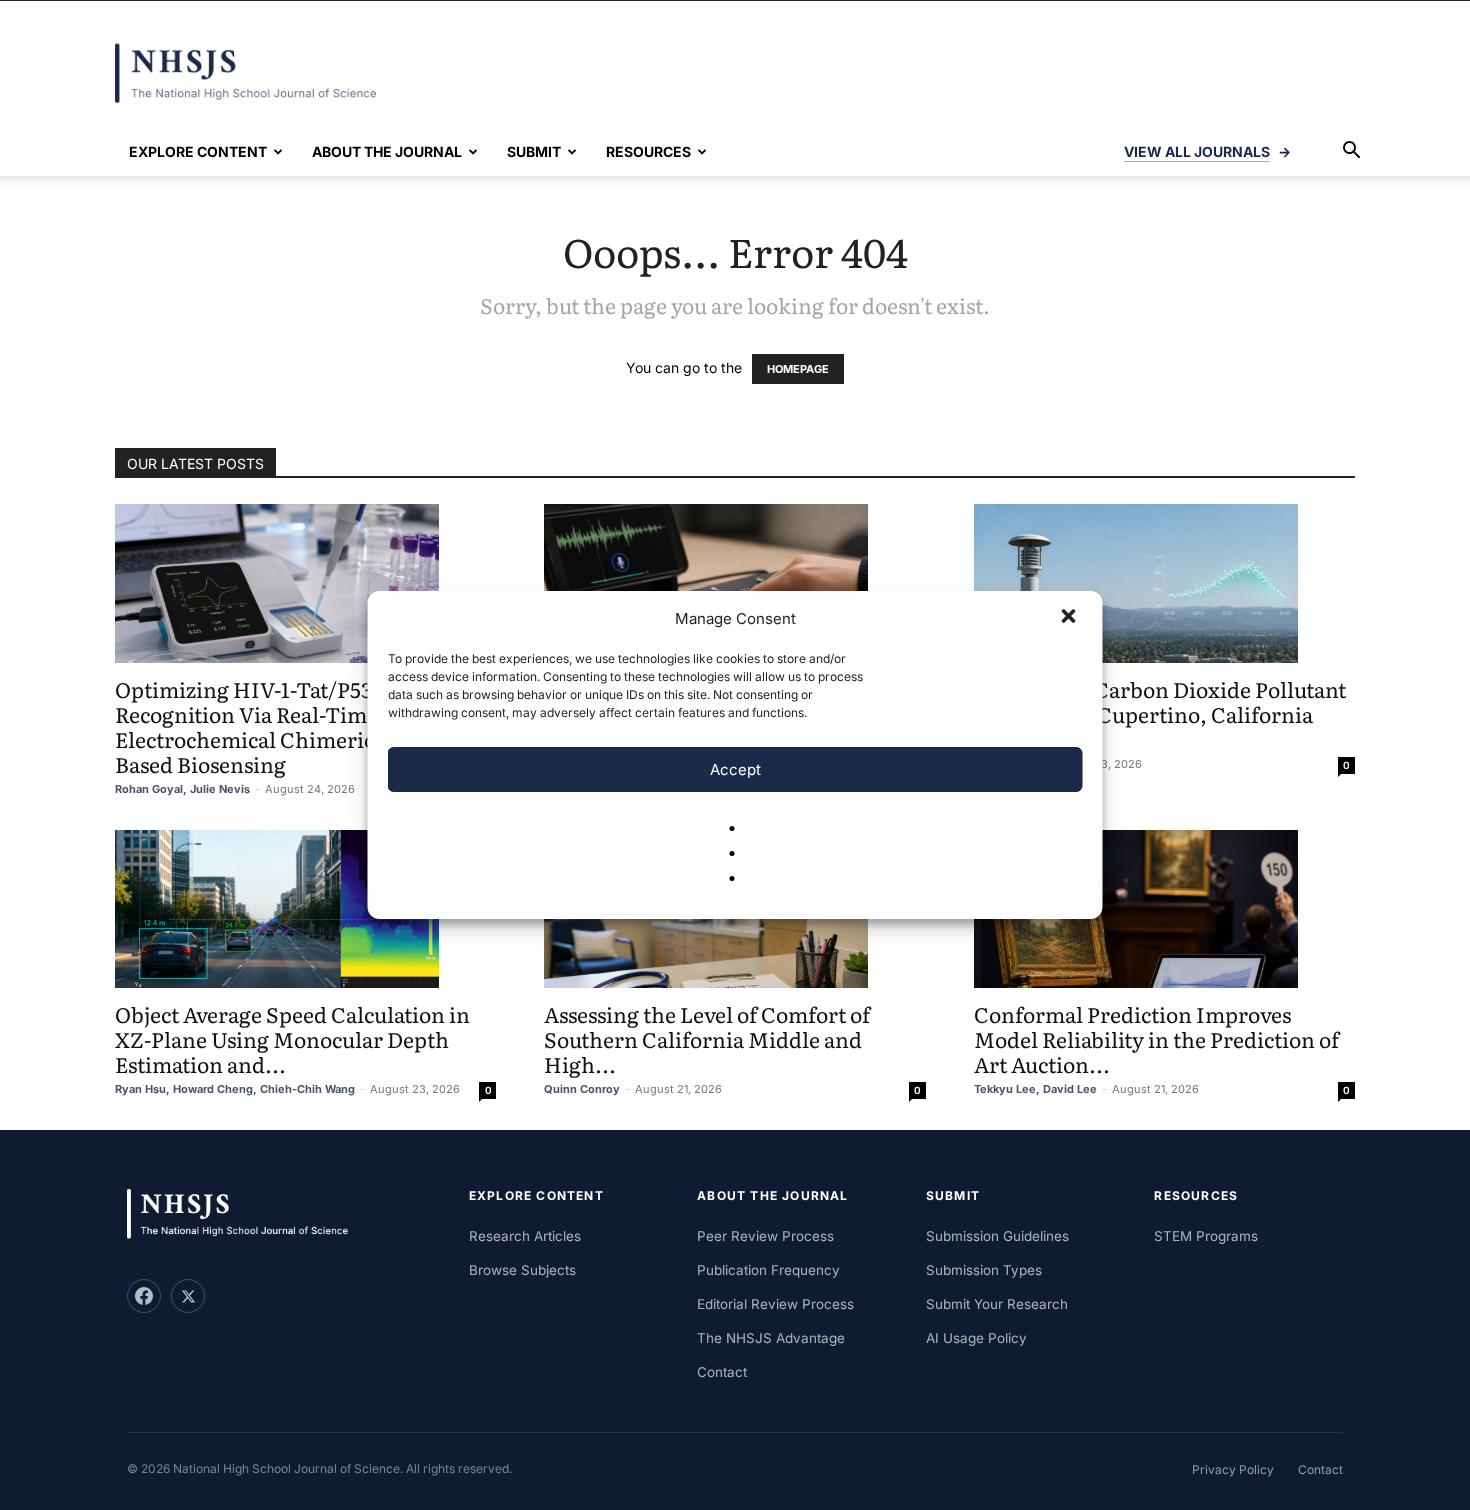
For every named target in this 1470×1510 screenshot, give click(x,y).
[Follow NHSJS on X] (188, 1296)
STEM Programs (1206, 1236)
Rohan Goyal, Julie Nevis (182, 789)
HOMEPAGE (798, 369)
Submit (534, 151)
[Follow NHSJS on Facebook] (144, 1296)
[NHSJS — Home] (247, 1214)
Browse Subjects (522, 1270)
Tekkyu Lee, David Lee (1035, 1089)
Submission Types (984, 1270)
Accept (735, 769)
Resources (648, 151)
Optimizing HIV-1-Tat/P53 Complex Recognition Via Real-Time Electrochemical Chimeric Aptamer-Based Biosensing (294, 726)
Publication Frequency (768, 1270)
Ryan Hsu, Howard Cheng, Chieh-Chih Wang (235, 1089)
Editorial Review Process (775, 1304)
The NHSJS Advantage (771, 1338)
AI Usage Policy (976, 1338)
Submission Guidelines (997, 1236)
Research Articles (525, 1236)
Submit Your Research (997, 1304)
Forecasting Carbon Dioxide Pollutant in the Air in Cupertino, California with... (1160, 713)
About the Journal (387, 151)
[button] (1071, 618)
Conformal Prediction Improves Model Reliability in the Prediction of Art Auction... (1156, 1038)
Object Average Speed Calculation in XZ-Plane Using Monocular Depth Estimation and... (292, 1038)
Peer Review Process (765, 1236)
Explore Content (198, 151)
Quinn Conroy (582, 1089)
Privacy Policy (1233, 1469)
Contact (722, 1372)
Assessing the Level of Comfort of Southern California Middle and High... (707, 1038)
